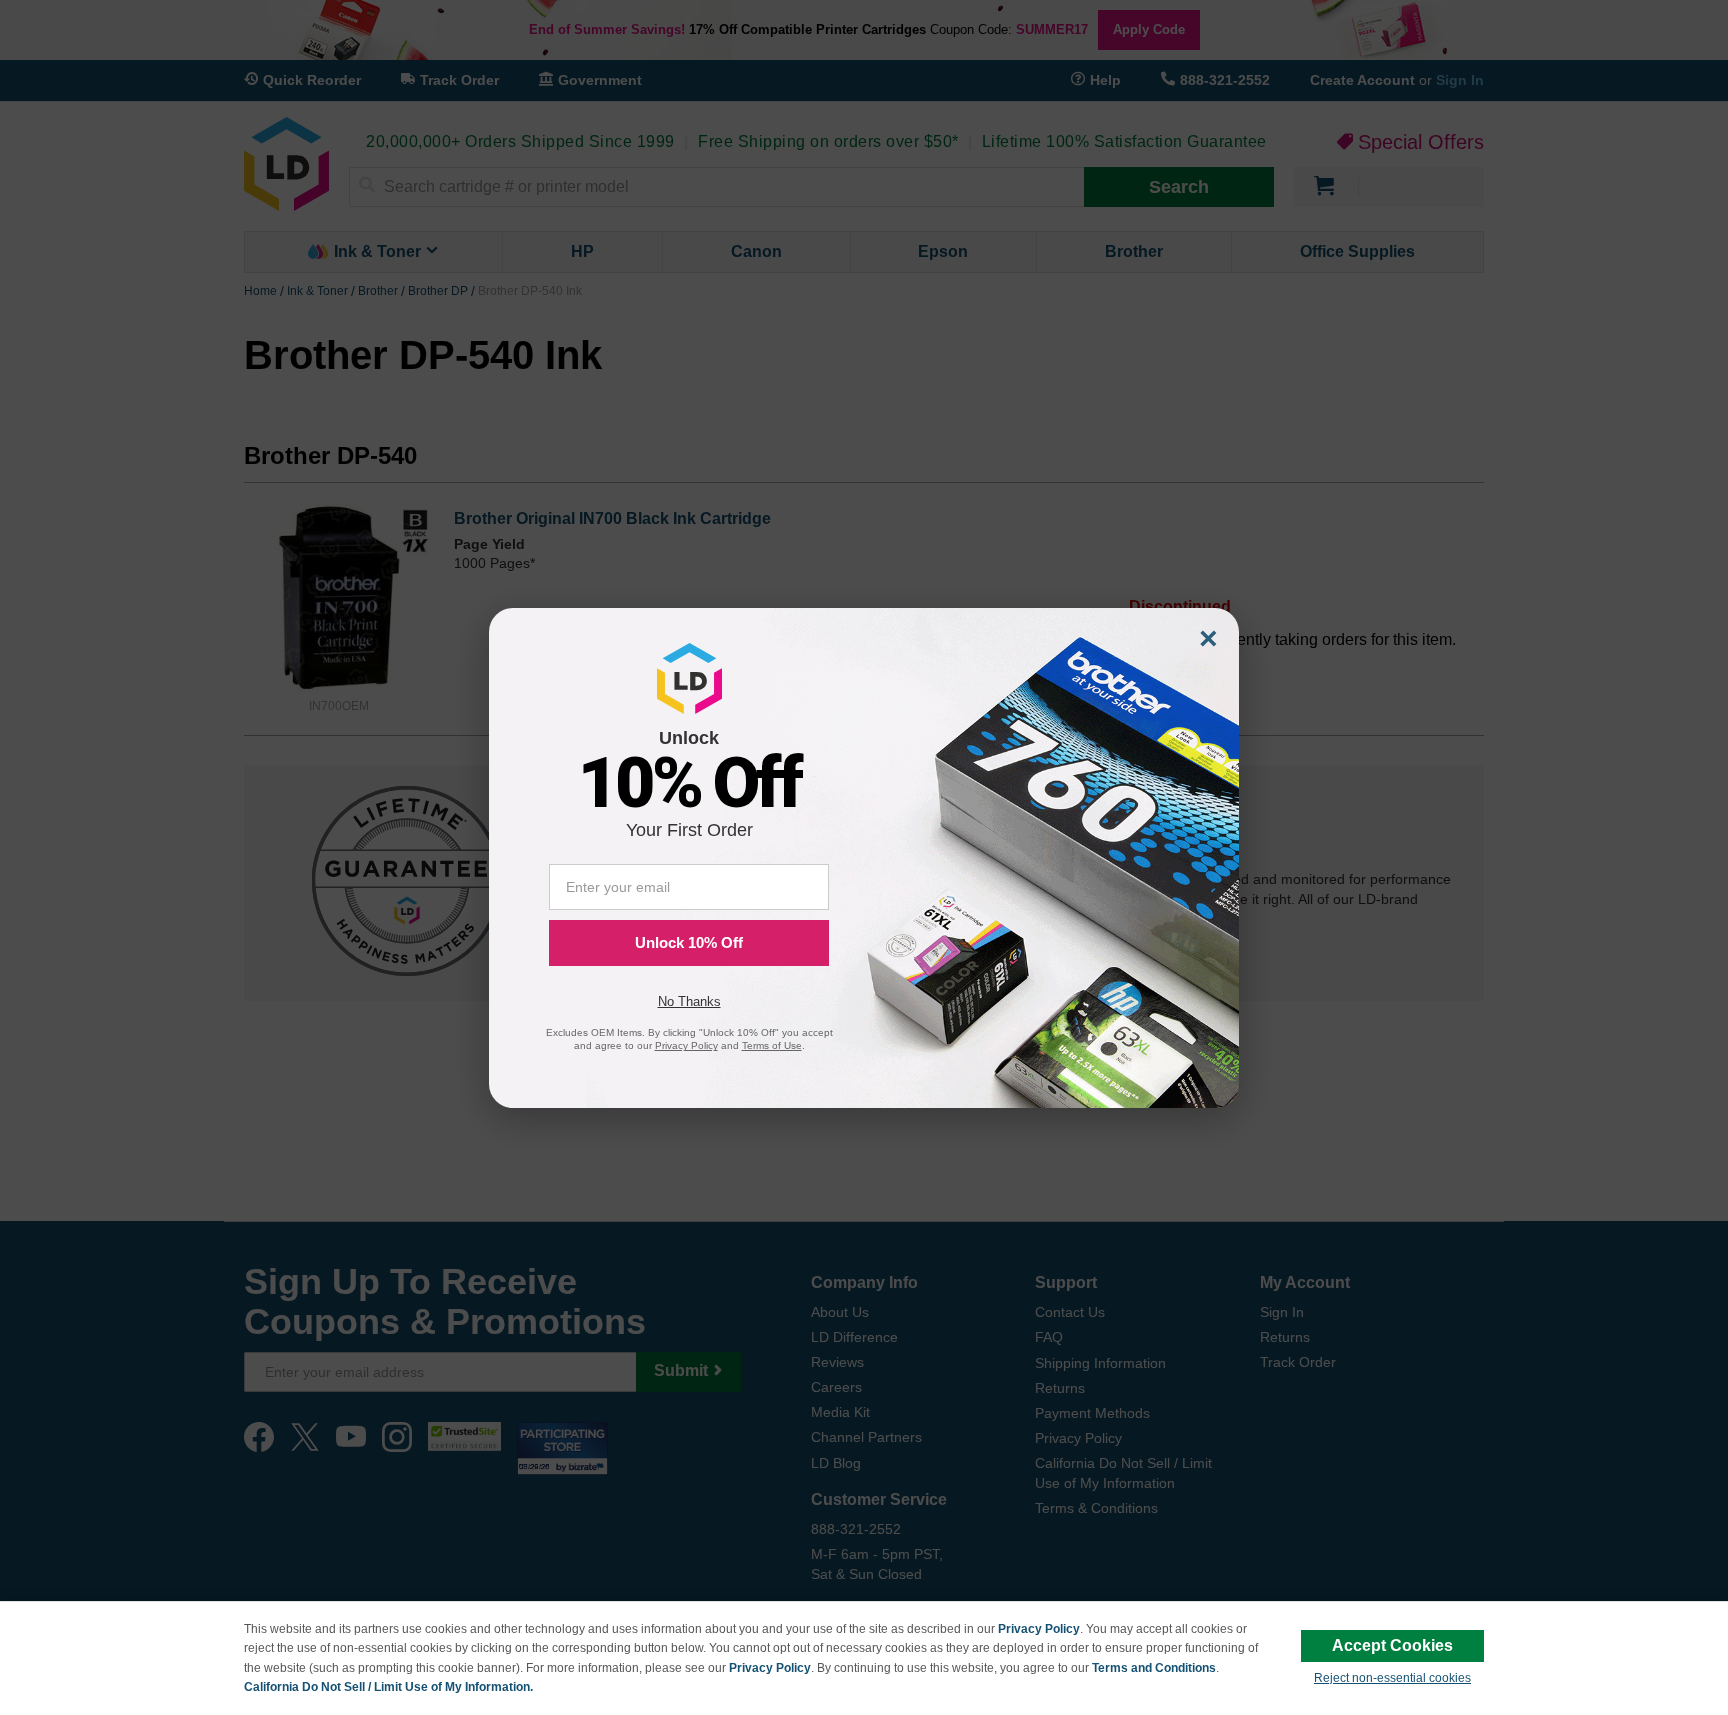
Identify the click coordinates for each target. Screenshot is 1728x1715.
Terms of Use (772, 1045)
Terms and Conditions (1154, 1668)
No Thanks (689, 1001)
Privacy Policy (1039, 1629)
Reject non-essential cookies (1392, 1678)
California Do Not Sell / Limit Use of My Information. (388, 1687)
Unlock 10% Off (689, 942)
